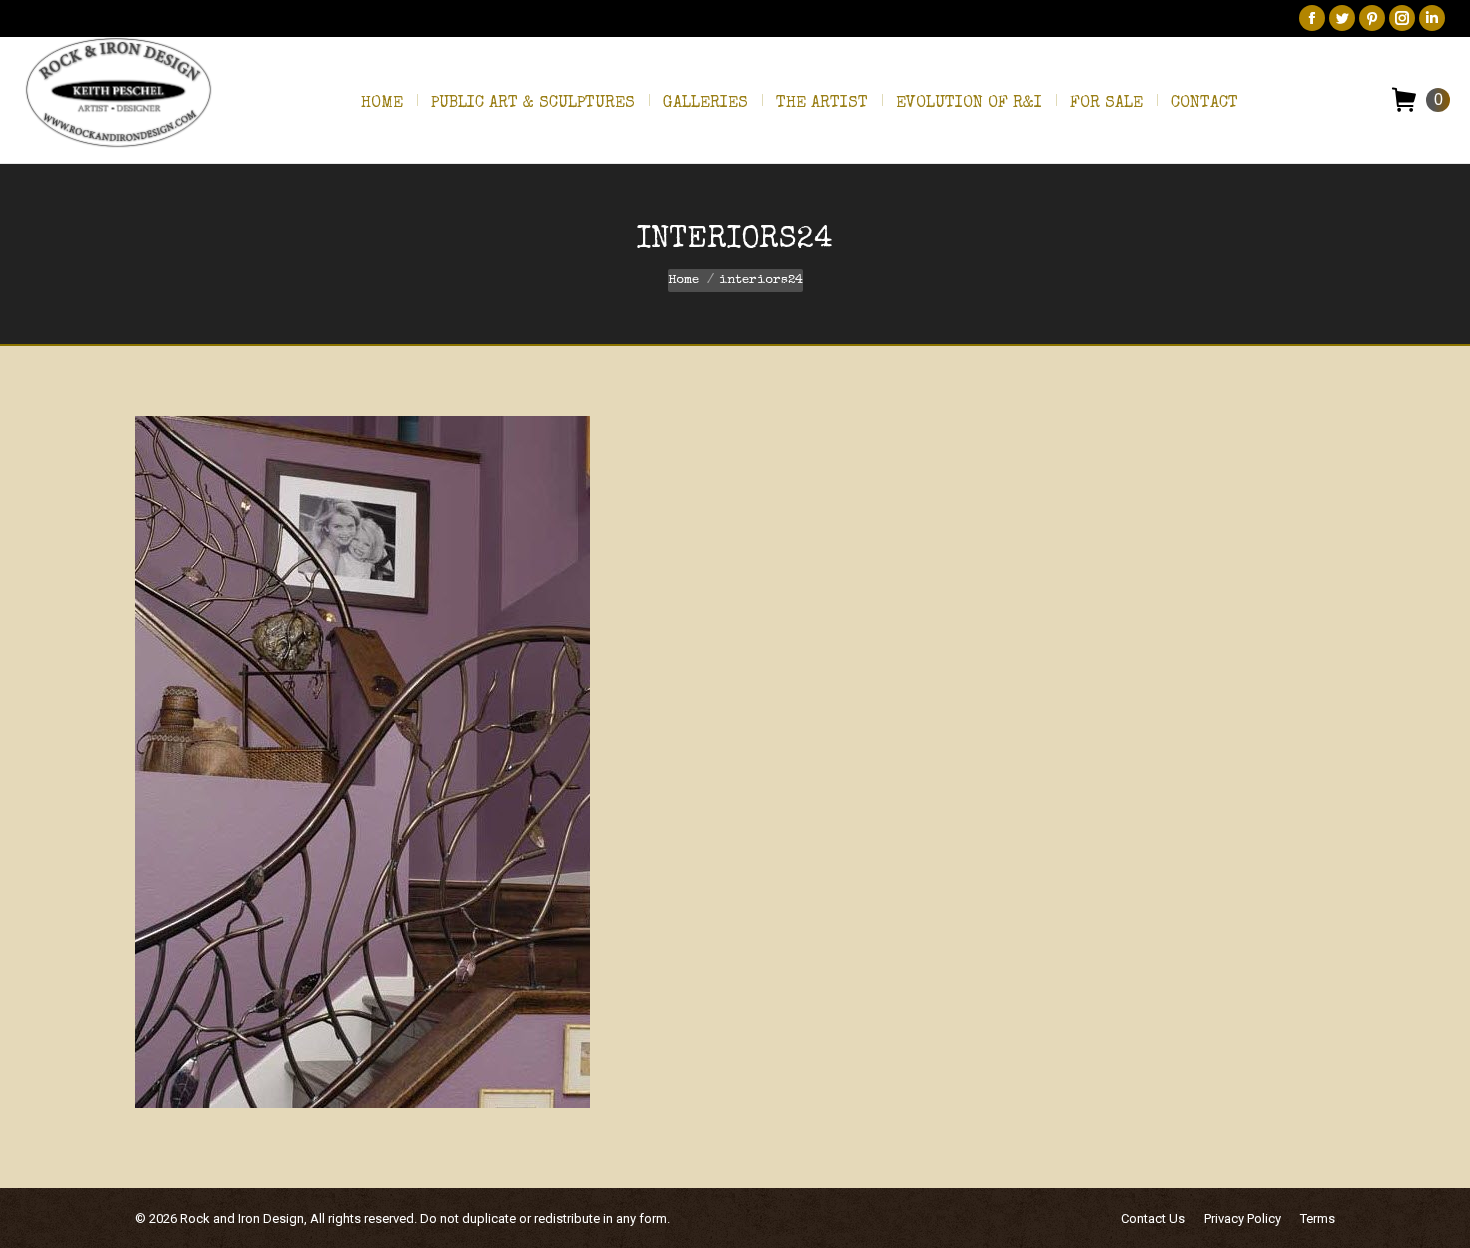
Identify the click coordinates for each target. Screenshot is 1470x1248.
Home (683, 280)
